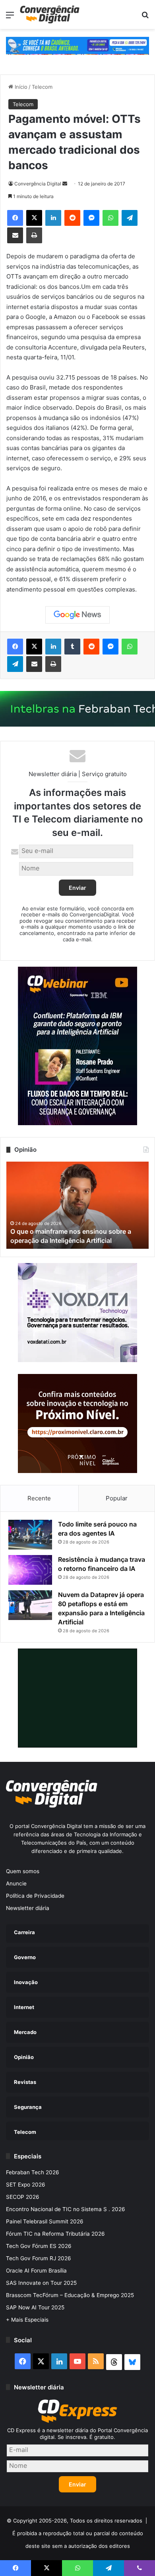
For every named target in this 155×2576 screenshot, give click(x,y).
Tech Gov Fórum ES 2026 (39, 2246)
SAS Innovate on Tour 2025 (41, 2283)
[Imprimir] (34, 235)
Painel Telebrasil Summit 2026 (45, 2221)
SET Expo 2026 (26, 2185)
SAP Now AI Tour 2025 (35, 2307)
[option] (77, 1205)
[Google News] (77, 615)
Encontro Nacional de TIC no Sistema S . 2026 (66, 2209)
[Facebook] (15, 218)
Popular (117, 1498)
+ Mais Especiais (27, 2320)
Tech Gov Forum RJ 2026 (39, 2258)
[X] (34, 218)
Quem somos (23, 1871)
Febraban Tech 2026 (33, 2172)
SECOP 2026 (23, 2197)
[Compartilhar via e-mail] (15, 235)
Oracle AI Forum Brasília (36, 2271)
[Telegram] (130, 218)
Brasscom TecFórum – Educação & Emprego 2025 (70, 2295)
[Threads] (114, 2362)
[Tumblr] (72, 647)
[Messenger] (91, 218)
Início (20, 87)
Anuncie (16, 1883)
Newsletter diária (28, 1908)
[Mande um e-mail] (65, 184)
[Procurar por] (145, 18)
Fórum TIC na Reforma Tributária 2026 (55, 2234)
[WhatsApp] (110, 218)
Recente (39, 1498)
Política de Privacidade (35, 1896)
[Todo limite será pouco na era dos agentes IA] (30, 1535)
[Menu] (10, 18)
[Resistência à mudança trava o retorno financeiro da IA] (30, 1570)
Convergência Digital (38, 184)
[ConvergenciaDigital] (50, 14)
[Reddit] (72, 218)
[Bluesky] (132, 2362)
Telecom (42, 87)
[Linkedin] (53, 218)
